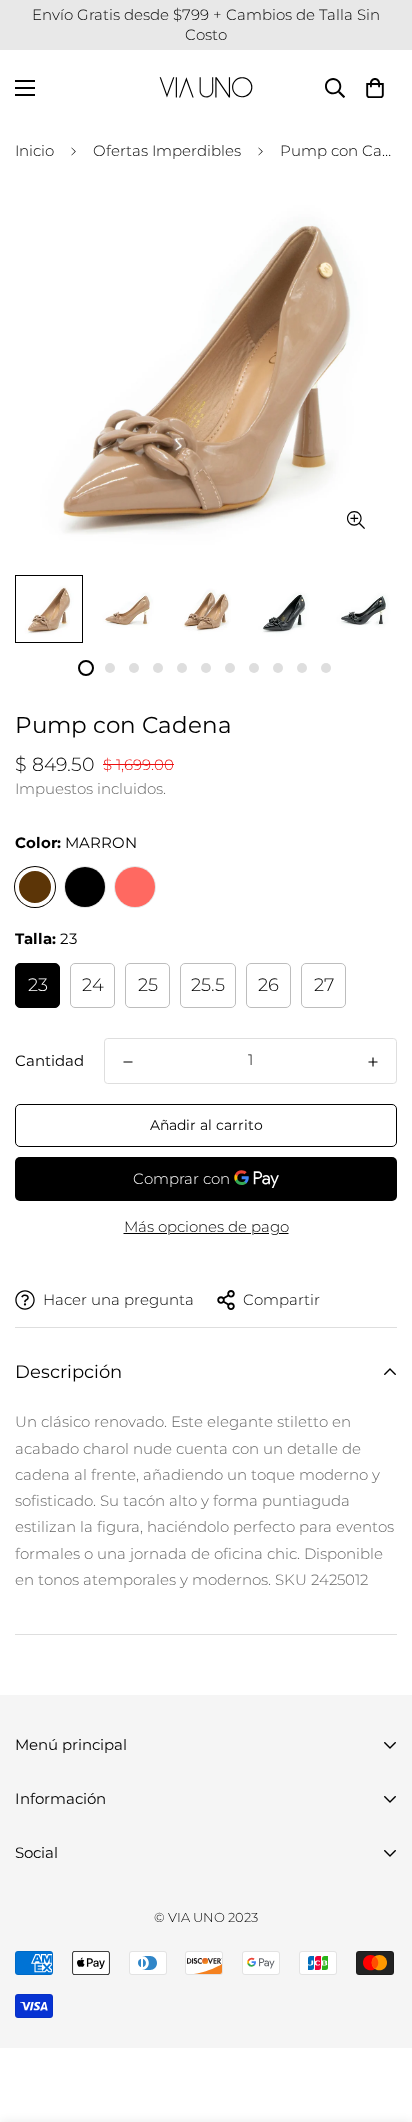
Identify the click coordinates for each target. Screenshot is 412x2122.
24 (93, 985)
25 (148, 985)
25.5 (208, 985)
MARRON (35, 887)
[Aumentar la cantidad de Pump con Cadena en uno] (373, 1062)
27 (324, 985)
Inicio (34, 150)
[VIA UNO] (206, 87)
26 (268, 985)
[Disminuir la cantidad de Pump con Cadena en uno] (128, 1062)
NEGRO (85, 887)
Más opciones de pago (206, 1226)
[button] (374, 87)
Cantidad (49, 1060)
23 (38, 985)
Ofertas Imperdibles (167, 150)
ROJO (135, 887)
